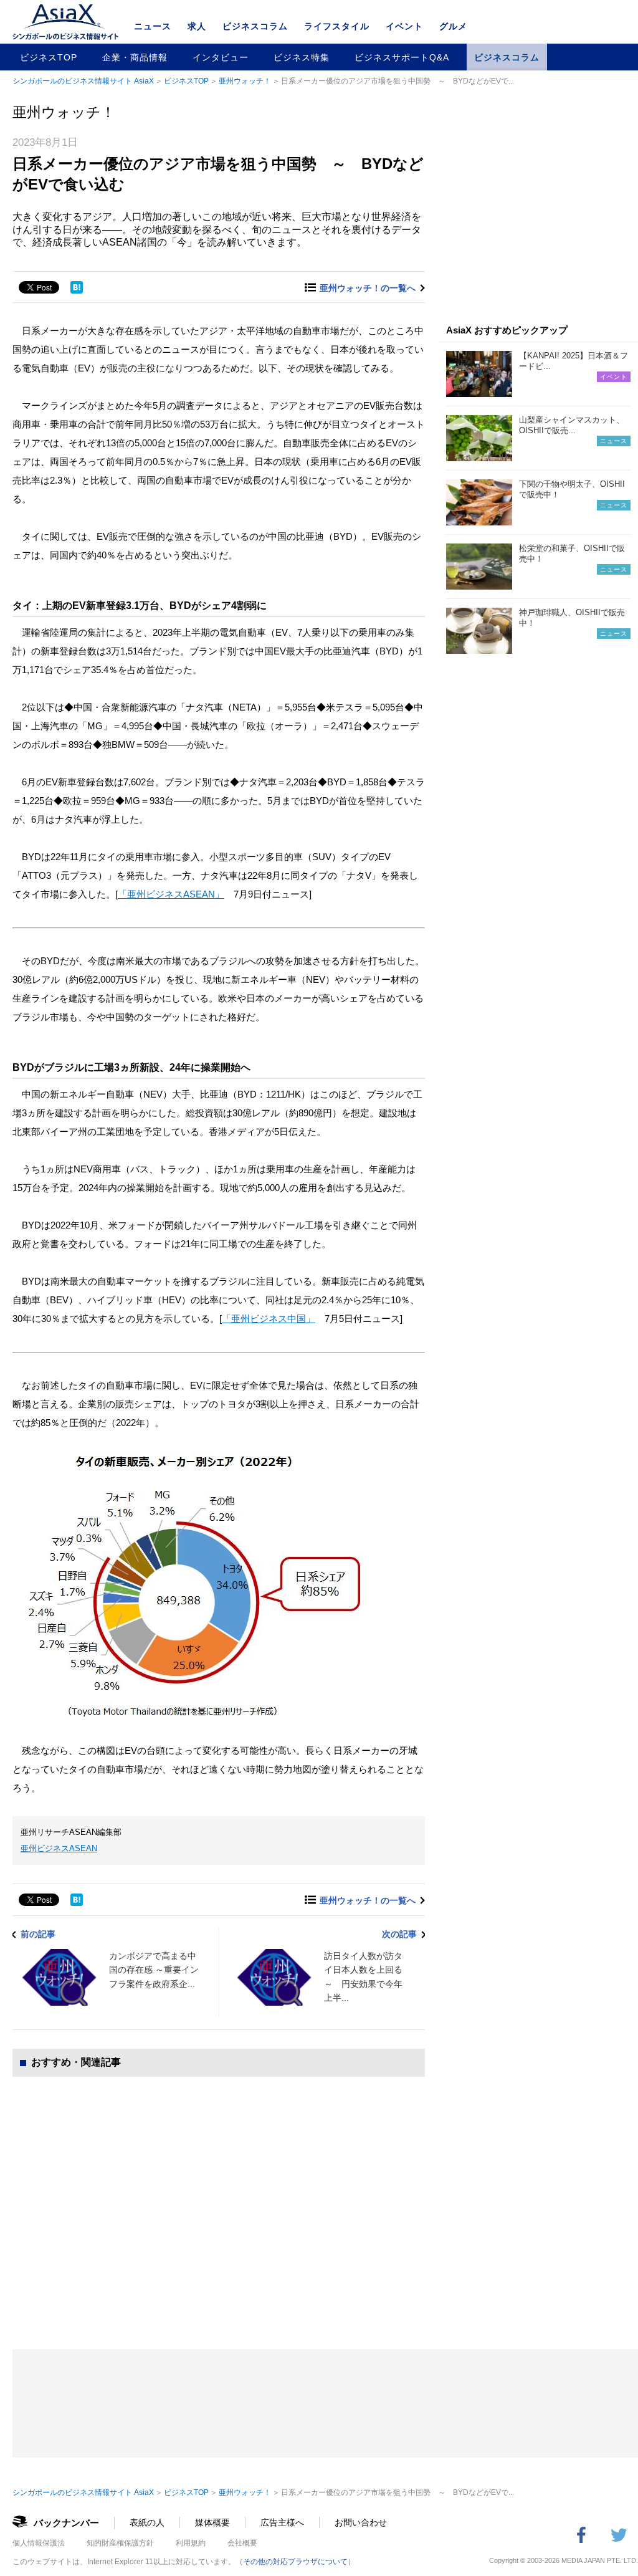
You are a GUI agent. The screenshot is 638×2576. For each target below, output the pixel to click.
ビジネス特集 (302, 57)
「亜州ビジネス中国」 (269, 1319)
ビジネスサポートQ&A (402, 57)
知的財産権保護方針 (120, 2543)
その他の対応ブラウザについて (295, 2562)
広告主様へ (282, 2522)
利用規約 (191, 2543)
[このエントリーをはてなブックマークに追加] (77, 287)
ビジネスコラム (255, 26)
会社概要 (242, 2543)
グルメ (453, 26)
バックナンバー (66, 2523)
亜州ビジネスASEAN (59, 1848)
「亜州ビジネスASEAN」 (171, 894)
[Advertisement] (219, 2200)
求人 (197, 26)
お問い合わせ (361, 2522)
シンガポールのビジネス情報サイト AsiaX (83, 81)
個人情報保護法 (39, 2543)
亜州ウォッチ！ (245, 81)
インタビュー (221, 57)
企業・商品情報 (135, 57)
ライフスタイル (337, 26)
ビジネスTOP (49, 57)
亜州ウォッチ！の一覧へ (368, 288)
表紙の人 (147, 2522)
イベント (404, 26)
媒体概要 (212, 2522)
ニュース (153, 26)
